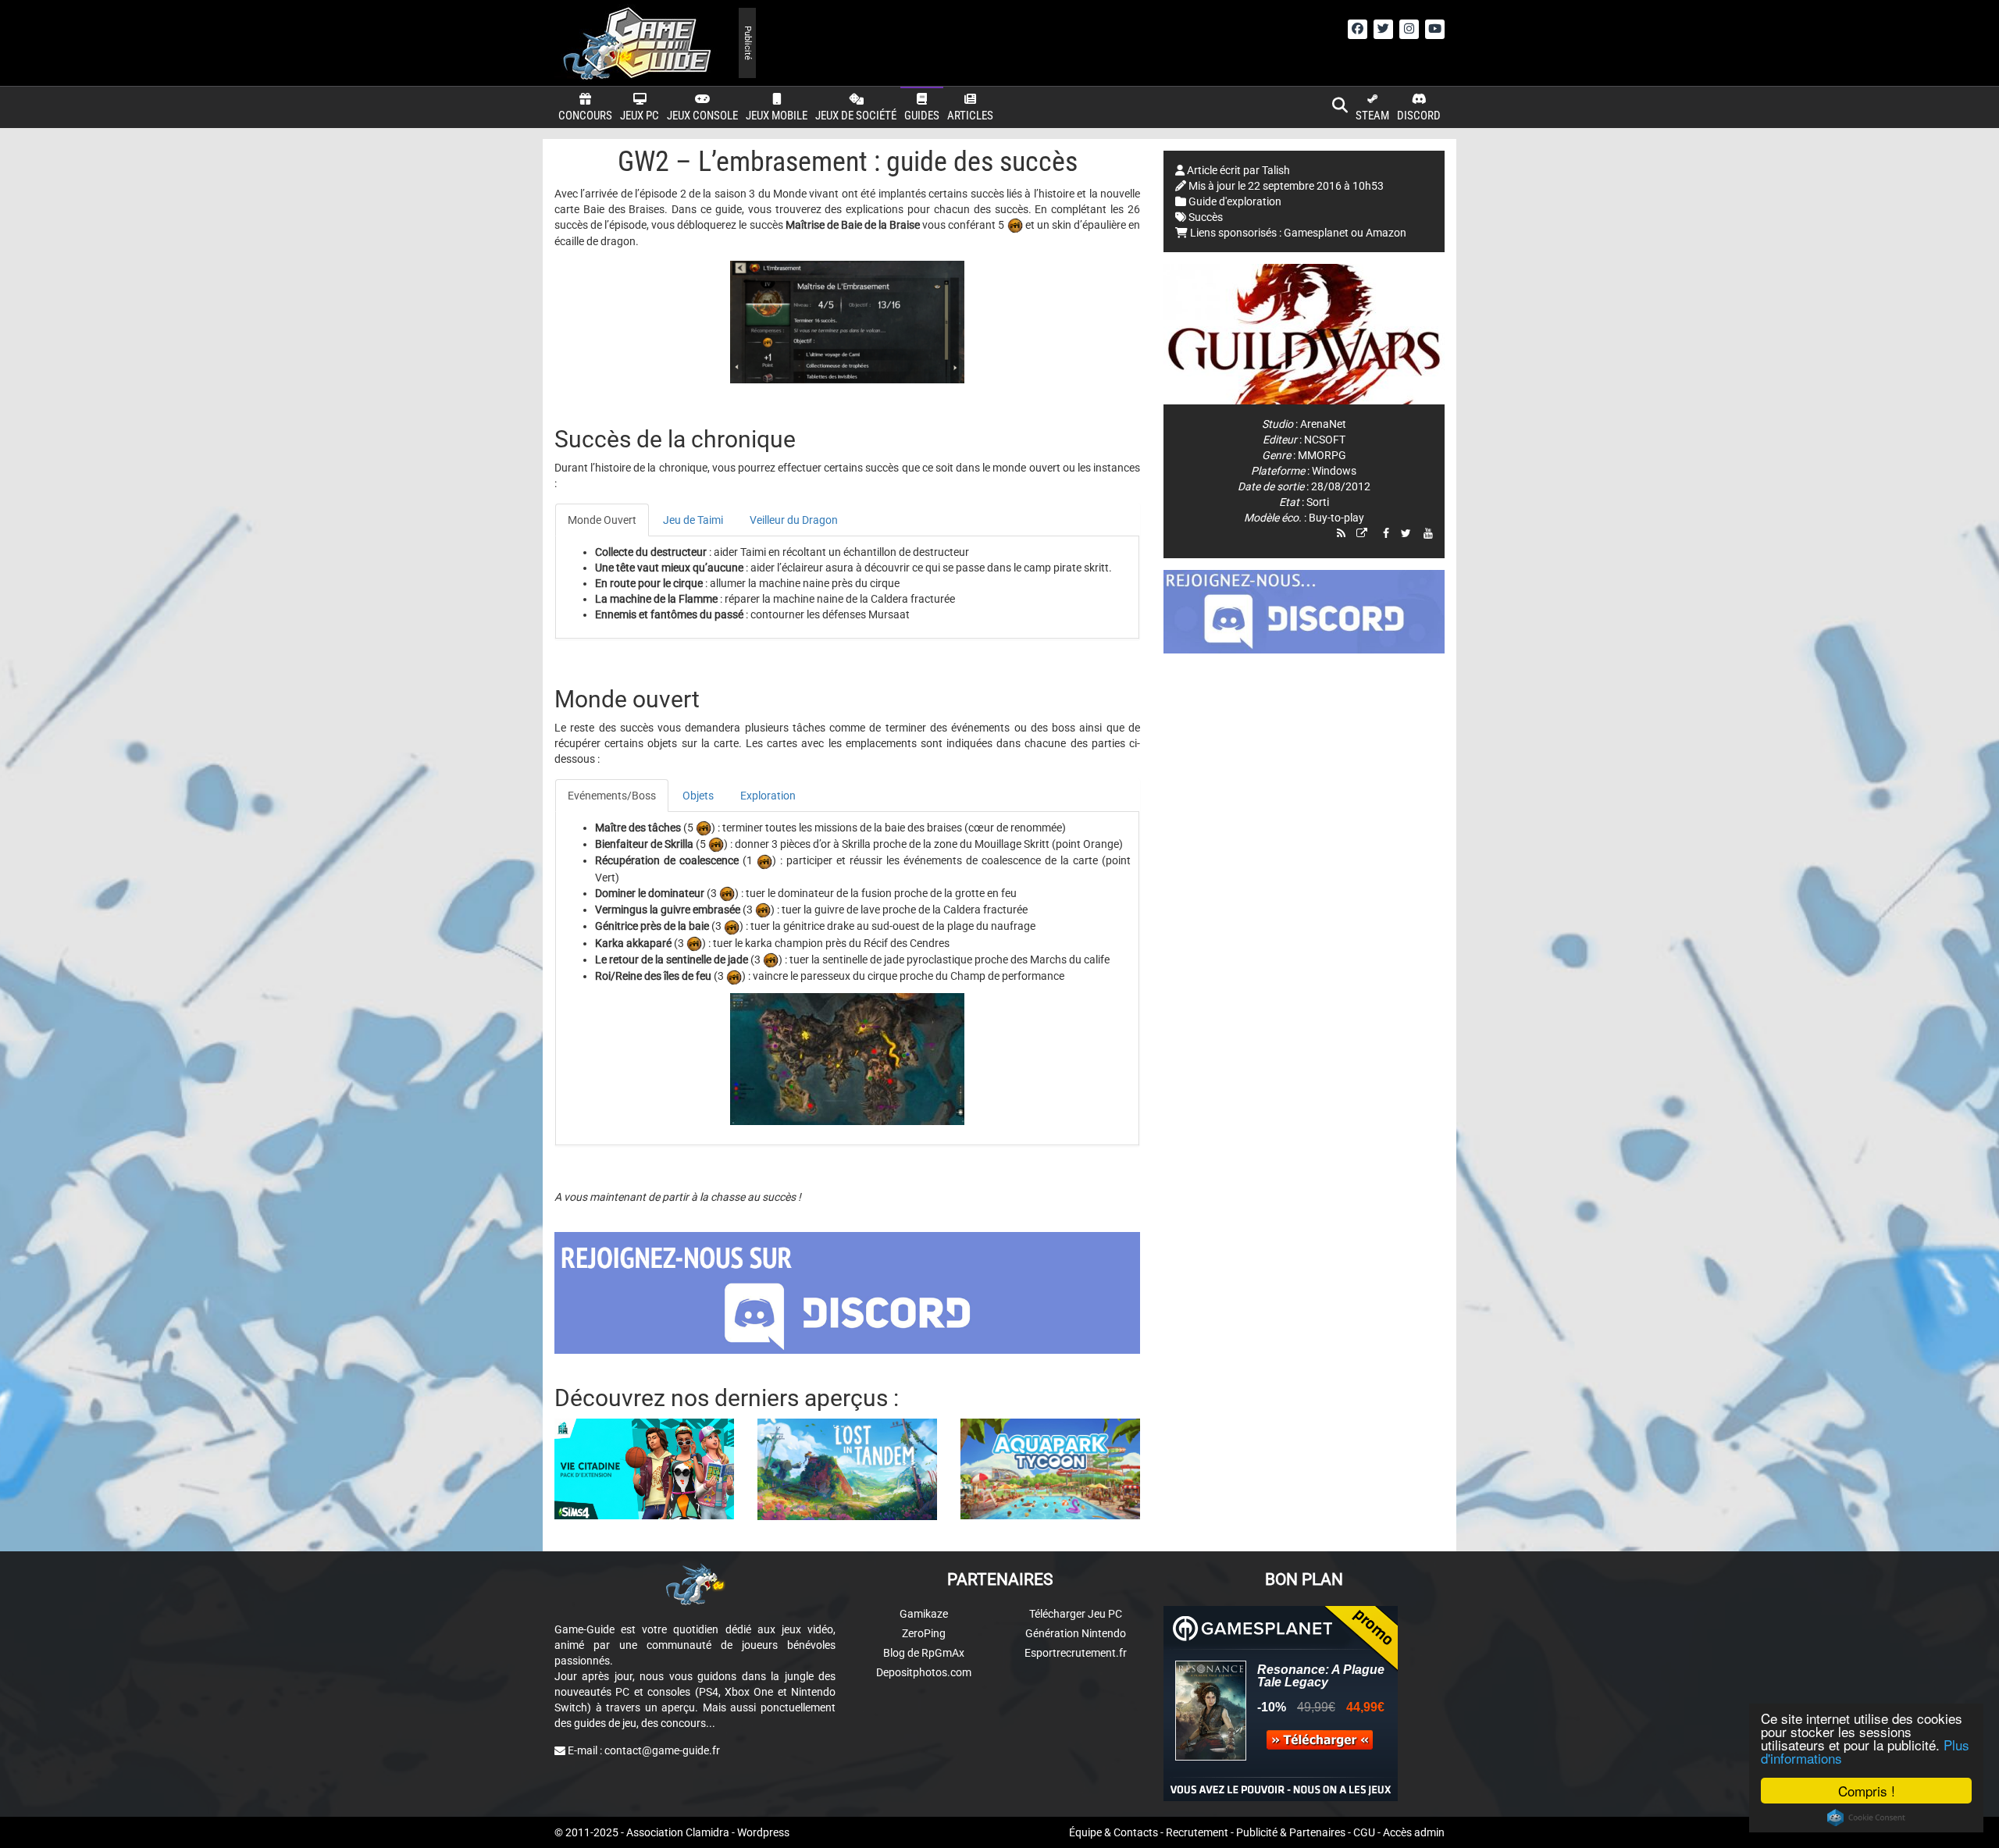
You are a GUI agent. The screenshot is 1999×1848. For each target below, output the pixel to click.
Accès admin (1414, 1832)
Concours (585, 116)
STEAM (1372, 116)
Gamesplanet (1316, 233)
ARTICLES (970, 116)
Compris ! (1867, 1791)
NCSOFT (1325, 440)
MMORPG (1322, 455)
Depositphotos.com (924, 1672)
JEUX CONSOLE (702, 116)
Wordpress (763, 1832)
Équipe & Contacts (1114, 1832)
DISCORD (1419, 116)
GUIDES (922, 116)
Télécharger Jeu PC (1076, 1614)
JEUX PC (640, 116)
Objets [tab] (698, 796)
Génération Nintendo (1076, 1633)
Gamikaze (924, 1614)
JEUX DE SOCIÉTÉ (856, 116)
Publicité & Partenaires (1291, 1832)
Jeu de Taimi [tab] (693, 520)
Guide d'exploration (1235, 201)
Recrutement (1197, 1832)
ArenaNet (1323, 424)
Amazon (1386, 233)
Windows (1334, 471)
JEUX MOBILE (777, 116)
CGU (1364, 1832)
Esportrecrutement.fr (1076, 1653)
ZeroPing (924, 1633)
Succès (1206, 217)
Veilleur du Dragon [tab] (794, 520)
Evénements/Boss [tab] (612, 796)
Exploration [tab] (768, 796)
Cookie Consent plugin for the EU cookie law (1866, 1818)
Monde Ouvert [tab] (602, 520)
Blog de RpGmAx (924, 1653)
